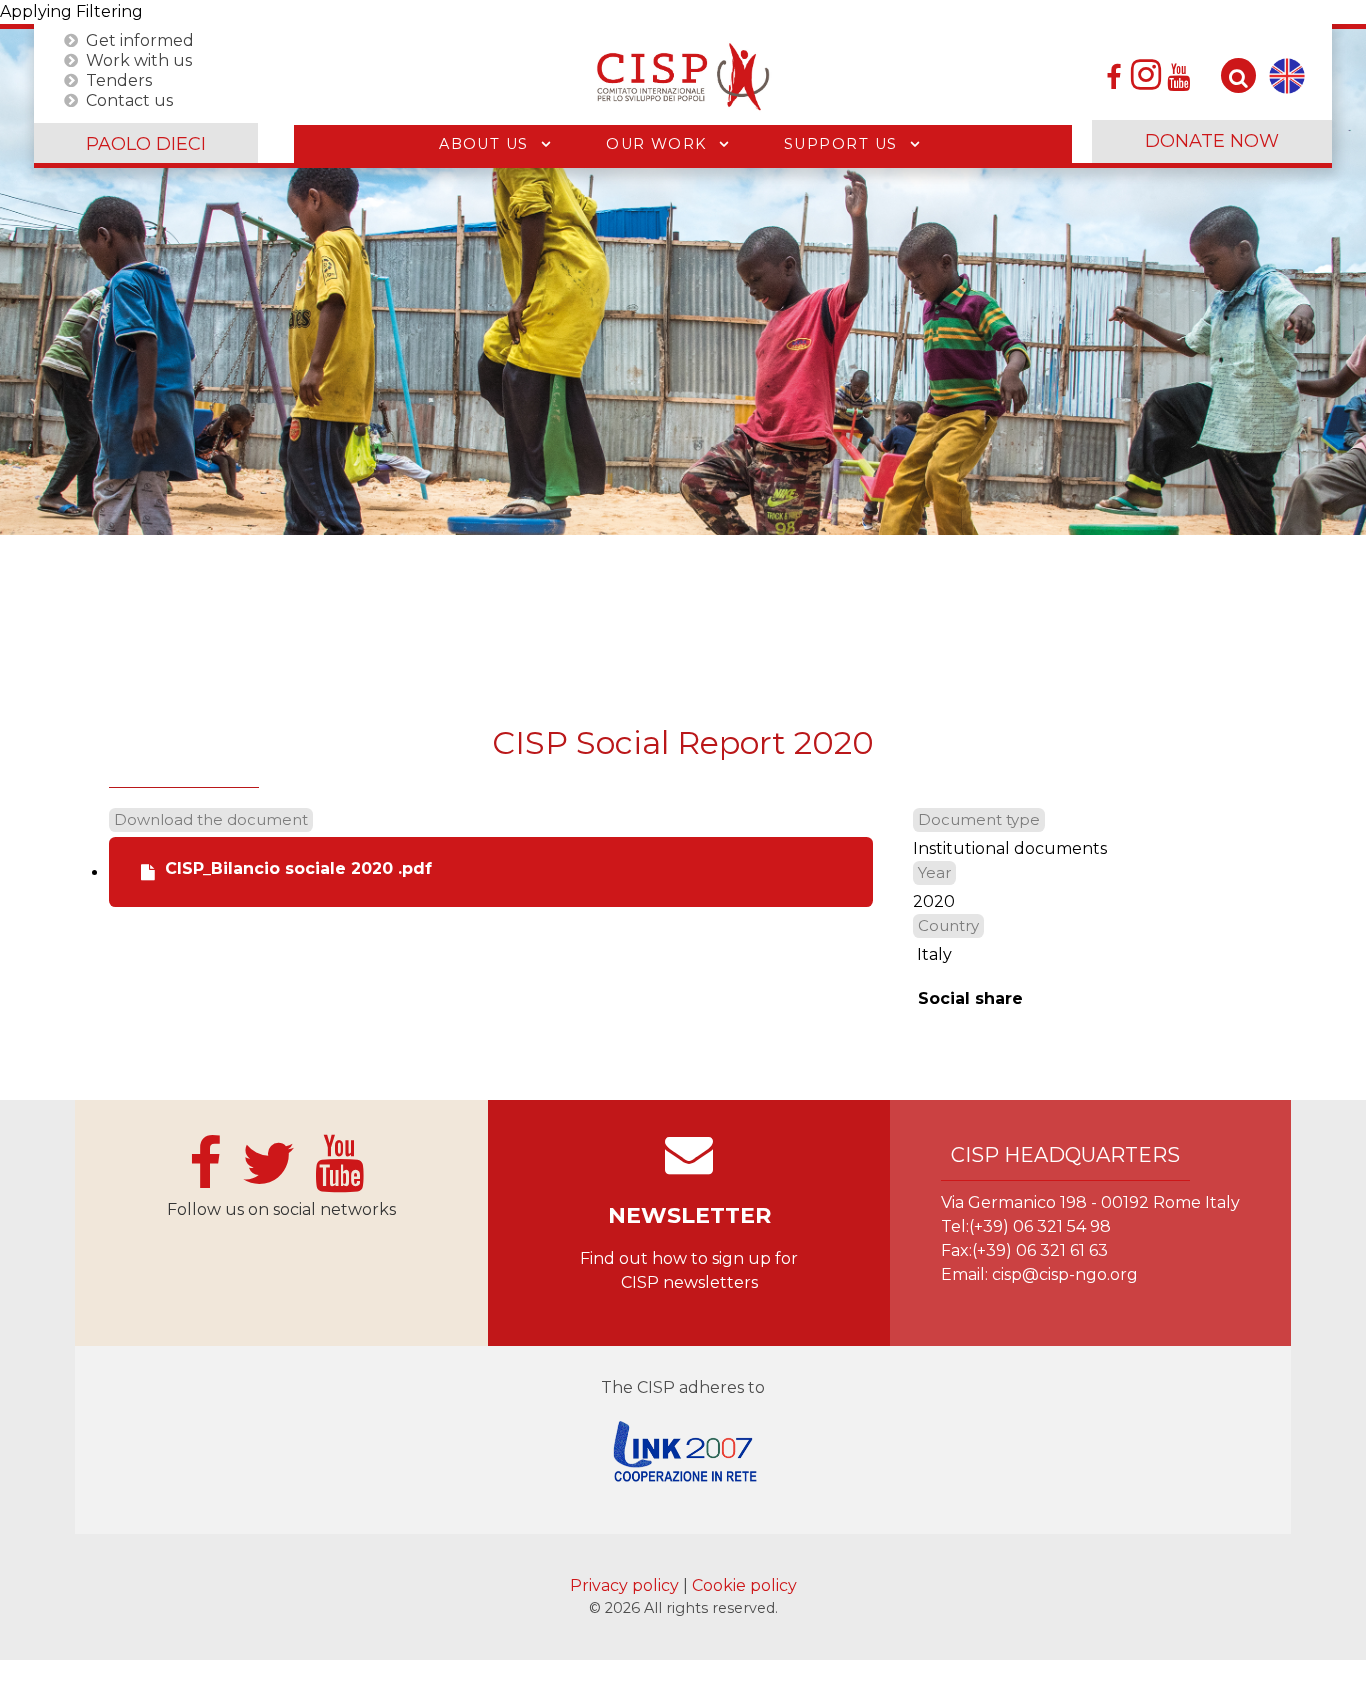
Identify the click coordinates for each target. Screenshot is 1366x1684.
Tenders (119, 79)
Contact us (129, 99)
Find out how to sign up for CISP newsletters (689, 1270)
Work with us (139, 59)
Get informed (140, 39)
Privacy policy (626, 1585)
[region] (683, 282)
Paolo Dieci (146, 144)
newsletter (689, 1215)
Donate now (1212, 141)
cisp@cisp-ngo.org (1065, 1274)
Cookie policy (744, 1585)
